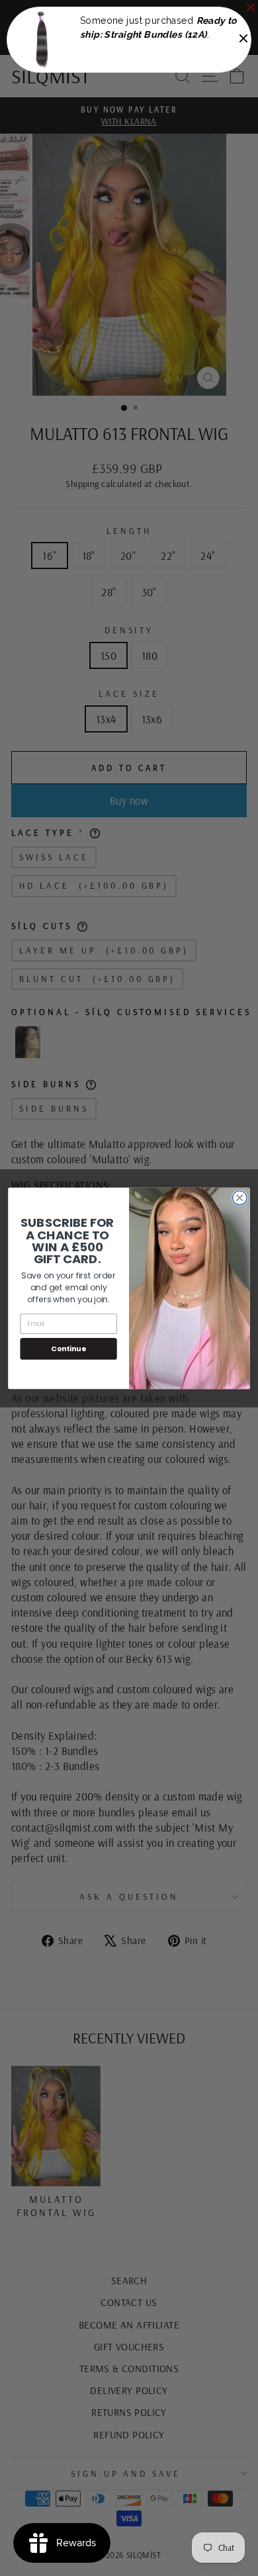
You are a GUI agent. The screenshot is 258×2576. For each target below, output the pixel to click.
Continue (68, 1348)
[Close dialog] (240, 1197)
